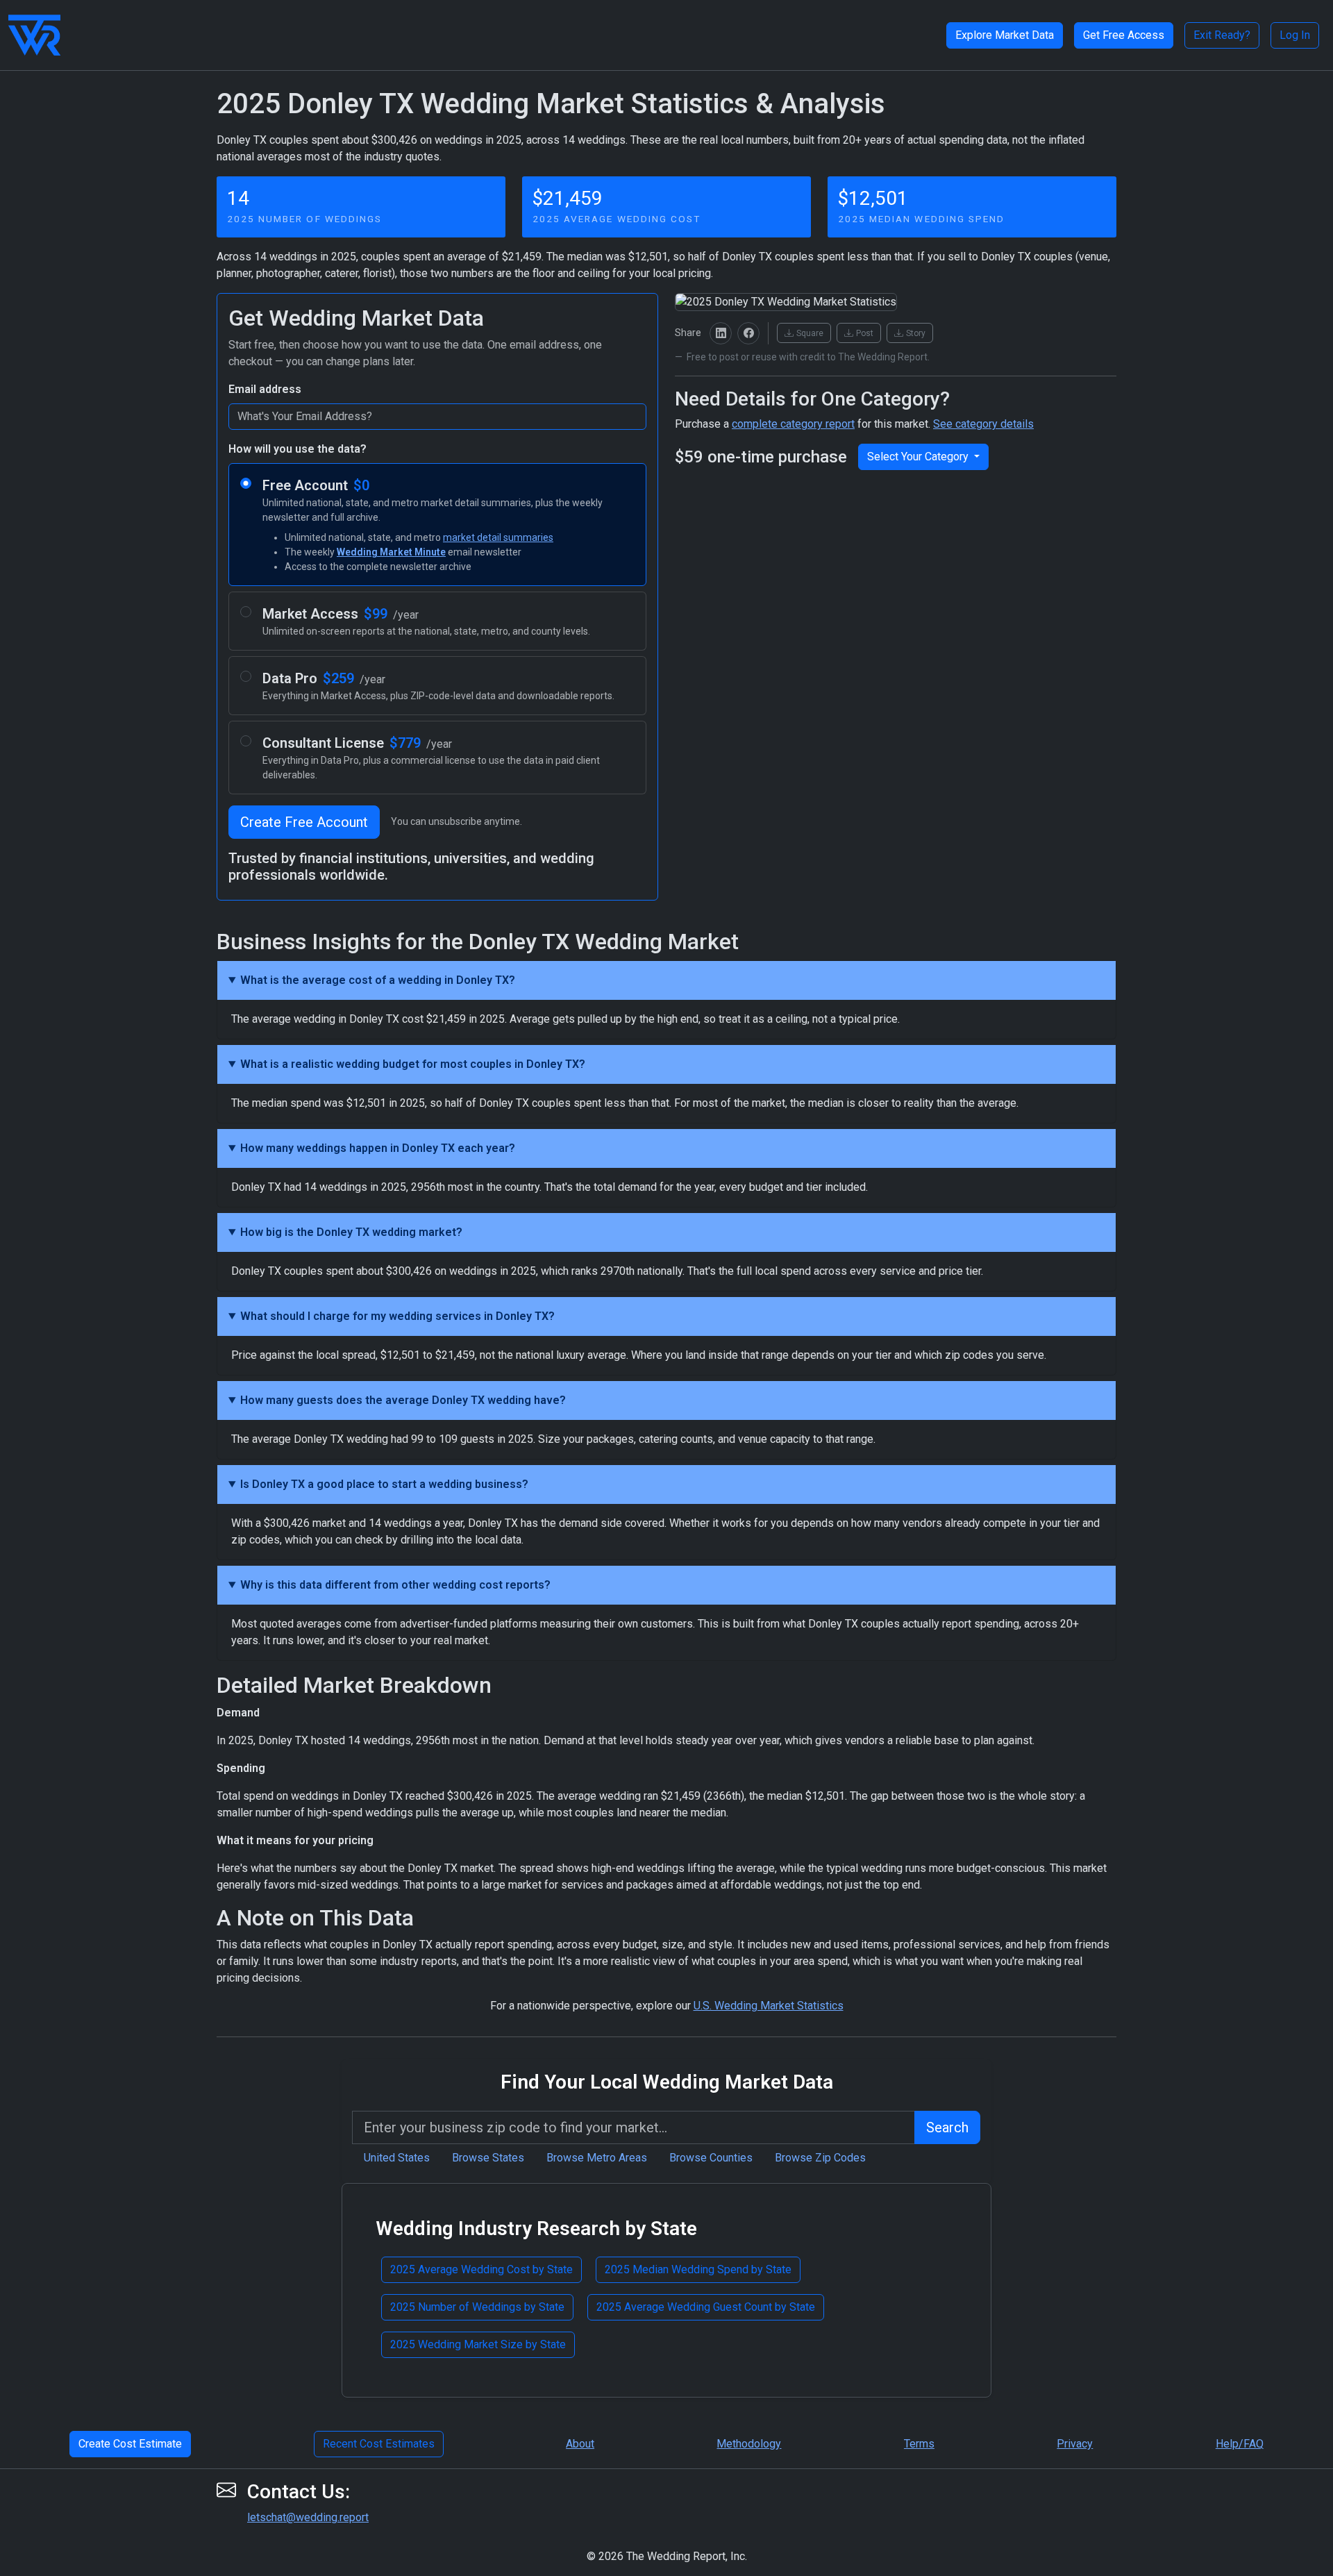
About (580, 2444)
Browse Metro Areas (597, 2158)
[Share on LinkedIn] (721, 333)
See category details (983, 424)
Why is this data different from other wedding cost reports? (395, 1585)
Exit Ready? (1222, 35)
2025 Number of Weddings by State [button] (477, 2307)
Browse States (488, 2158)
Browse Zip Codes (820, 2158)
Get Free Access (1124, 35)
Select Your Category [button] (919, 457)
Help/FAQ (1240, 2444)
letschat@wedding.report (308, 2517)
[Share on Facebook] (748, 333)
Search (947, 2127)
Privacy (1075, 2444)
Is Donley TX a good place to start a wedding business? (384, 1484)
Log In (1295, 35)
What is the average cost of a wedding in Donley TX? (378, 980)
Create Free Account (304, 822)
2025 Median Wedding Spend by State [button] (698, 2269)
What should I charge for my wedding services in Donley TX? (397, 1316)
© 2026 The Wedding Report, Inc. (667, 2556)
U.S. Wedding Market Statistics (769, 2006)
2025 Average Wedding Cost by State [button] (481, 2269)
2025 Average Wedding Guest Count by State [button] (706, 2307)
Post (865, 333)
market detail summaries (498, 537)
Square (810, 333)
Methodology (749, 2444)
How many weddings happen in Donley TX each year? (378, 1148)
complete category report (793, 424)
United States (397, 2158)
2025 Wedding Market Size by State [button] (478, 2344)
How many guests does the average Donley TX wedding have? (403, 1400)
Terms (919, 2444)
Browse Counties (711, 2158)
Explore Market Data (1005, 35)
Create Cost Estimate (130, 2444)
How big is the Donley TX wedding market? (351, 1232)
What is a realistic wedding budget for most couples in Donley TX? (413, 1064)
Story (916, 333)
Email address (265, 389)
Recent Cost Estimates (379, 2444)
